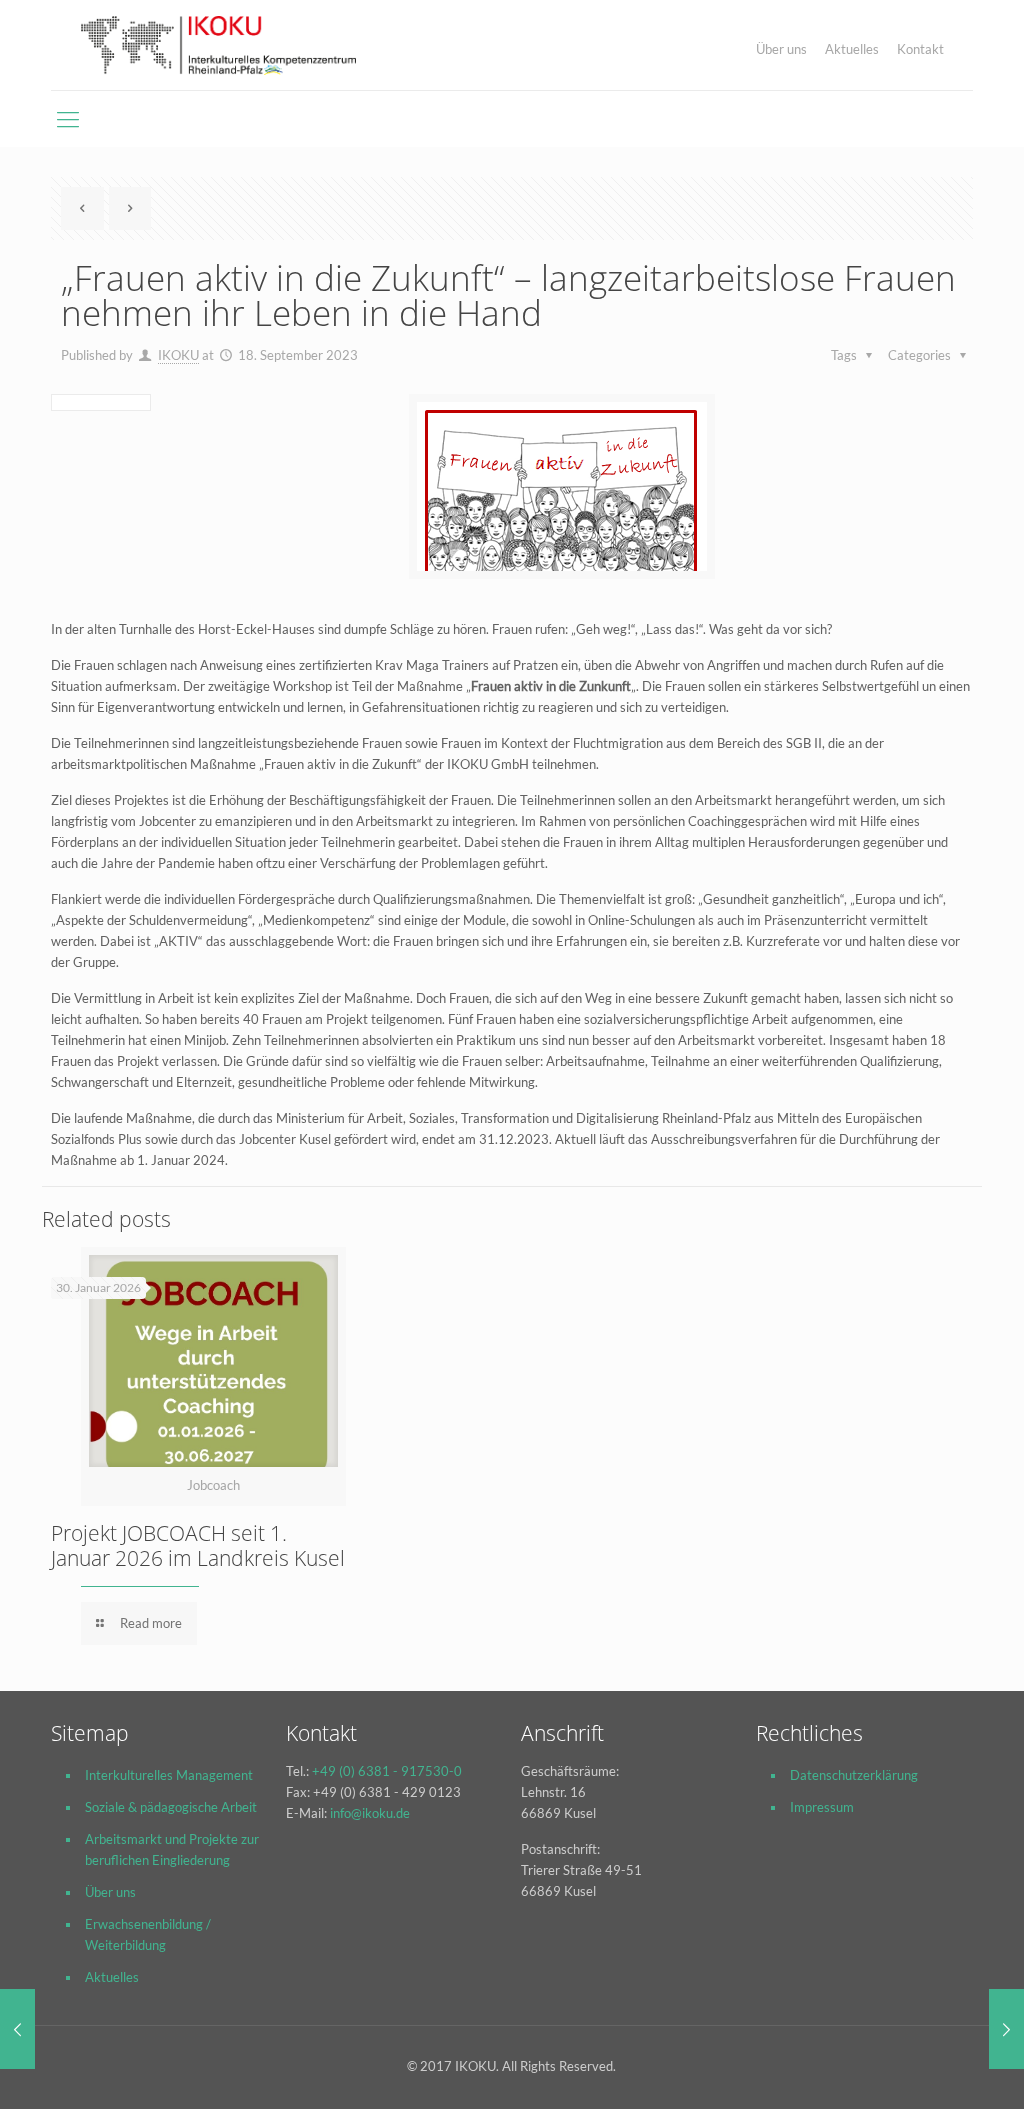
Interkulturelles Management (169, 1775)
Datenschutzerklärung (854, 1775)
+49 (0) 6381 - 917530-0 (387, 1771)
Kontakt (920, 49)
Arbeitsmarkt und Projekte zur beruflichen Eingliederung (172, 1849)
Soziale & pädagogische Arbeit (171, 1807)
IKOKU (178, 355)
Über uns (781, 49)
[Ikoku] (218, 45)
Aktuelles (852, 49)
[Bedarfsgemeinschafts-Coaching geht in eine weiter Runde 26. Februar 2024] (1006, 2029)
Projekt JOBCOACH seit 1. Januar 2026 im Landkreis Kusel (198, 1545)
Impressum (822, 1807)
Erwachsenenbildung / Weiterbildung (148, 1934)
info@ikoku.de (370, 1813)
